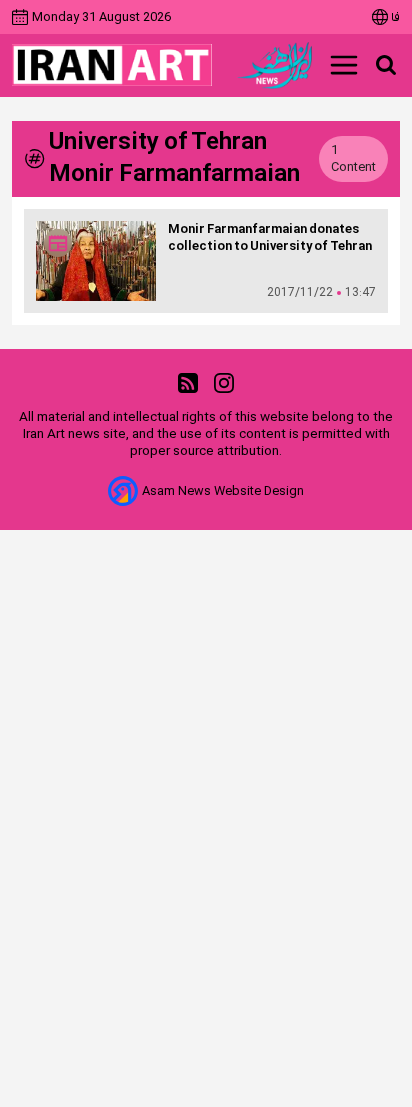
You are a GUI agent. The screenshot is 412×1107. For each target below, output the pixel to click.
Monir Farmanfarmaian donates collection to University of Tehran (270, 238)
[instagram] (224, 383)
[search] (386, 65)
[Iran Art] (112, 65)
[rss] (188, 383)
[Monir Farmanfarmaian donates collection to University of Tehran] (96, 261)
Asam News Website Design (223, 491)
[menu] (344, 65)
